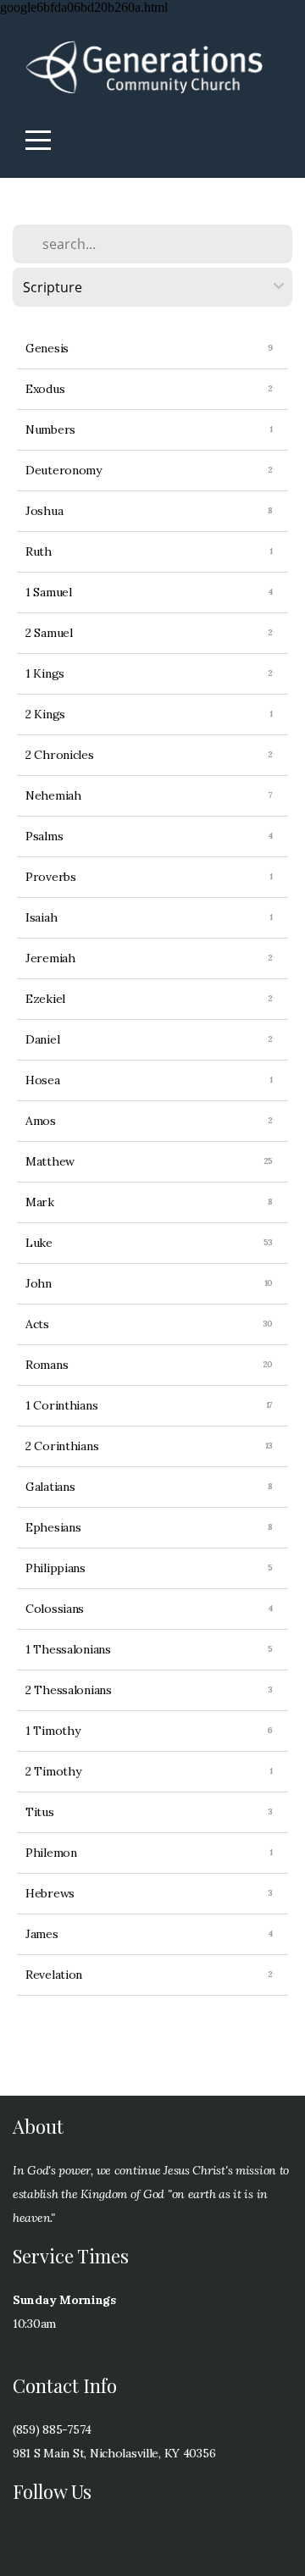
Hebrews (50, 1893)
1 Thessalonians (68, 1649)
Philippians (55, 1568)
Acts (37, 1324)
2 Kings (45, 714)
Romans (47, 1365)
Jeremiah (50, 958)
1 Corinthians (61, 1405)
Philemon (51, 1853)
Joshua (44, 511)
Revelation (54, 1975)
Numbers (50, 429)
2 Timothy (53, 1771)
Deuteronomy (64, 470)
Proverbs (51, 877)
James (42, 1934)
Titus (40, 1812)
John (39, 1283)
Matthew (50, 1161)
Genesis (47, 348)
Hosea (43, 1080)
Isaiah (41, 917)
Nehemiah (53, 795)
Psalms (44, 836)
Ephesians (53, 1527)
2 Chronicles (60, 755)
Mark (40, 1202)
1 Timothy (53, 1731)
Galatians (50, 1487)
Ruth (39, 551)
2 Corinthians (62, 1446)
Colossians (55, 1609)
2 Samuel (49, 633)
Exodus (45, 389)
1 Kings (45, 673)
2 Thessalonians (69, 1690)
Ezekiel (45, 999)
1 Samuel (49, 592)
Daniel (42, 1039)
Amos (41, 1121)
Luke (39, 1243)
